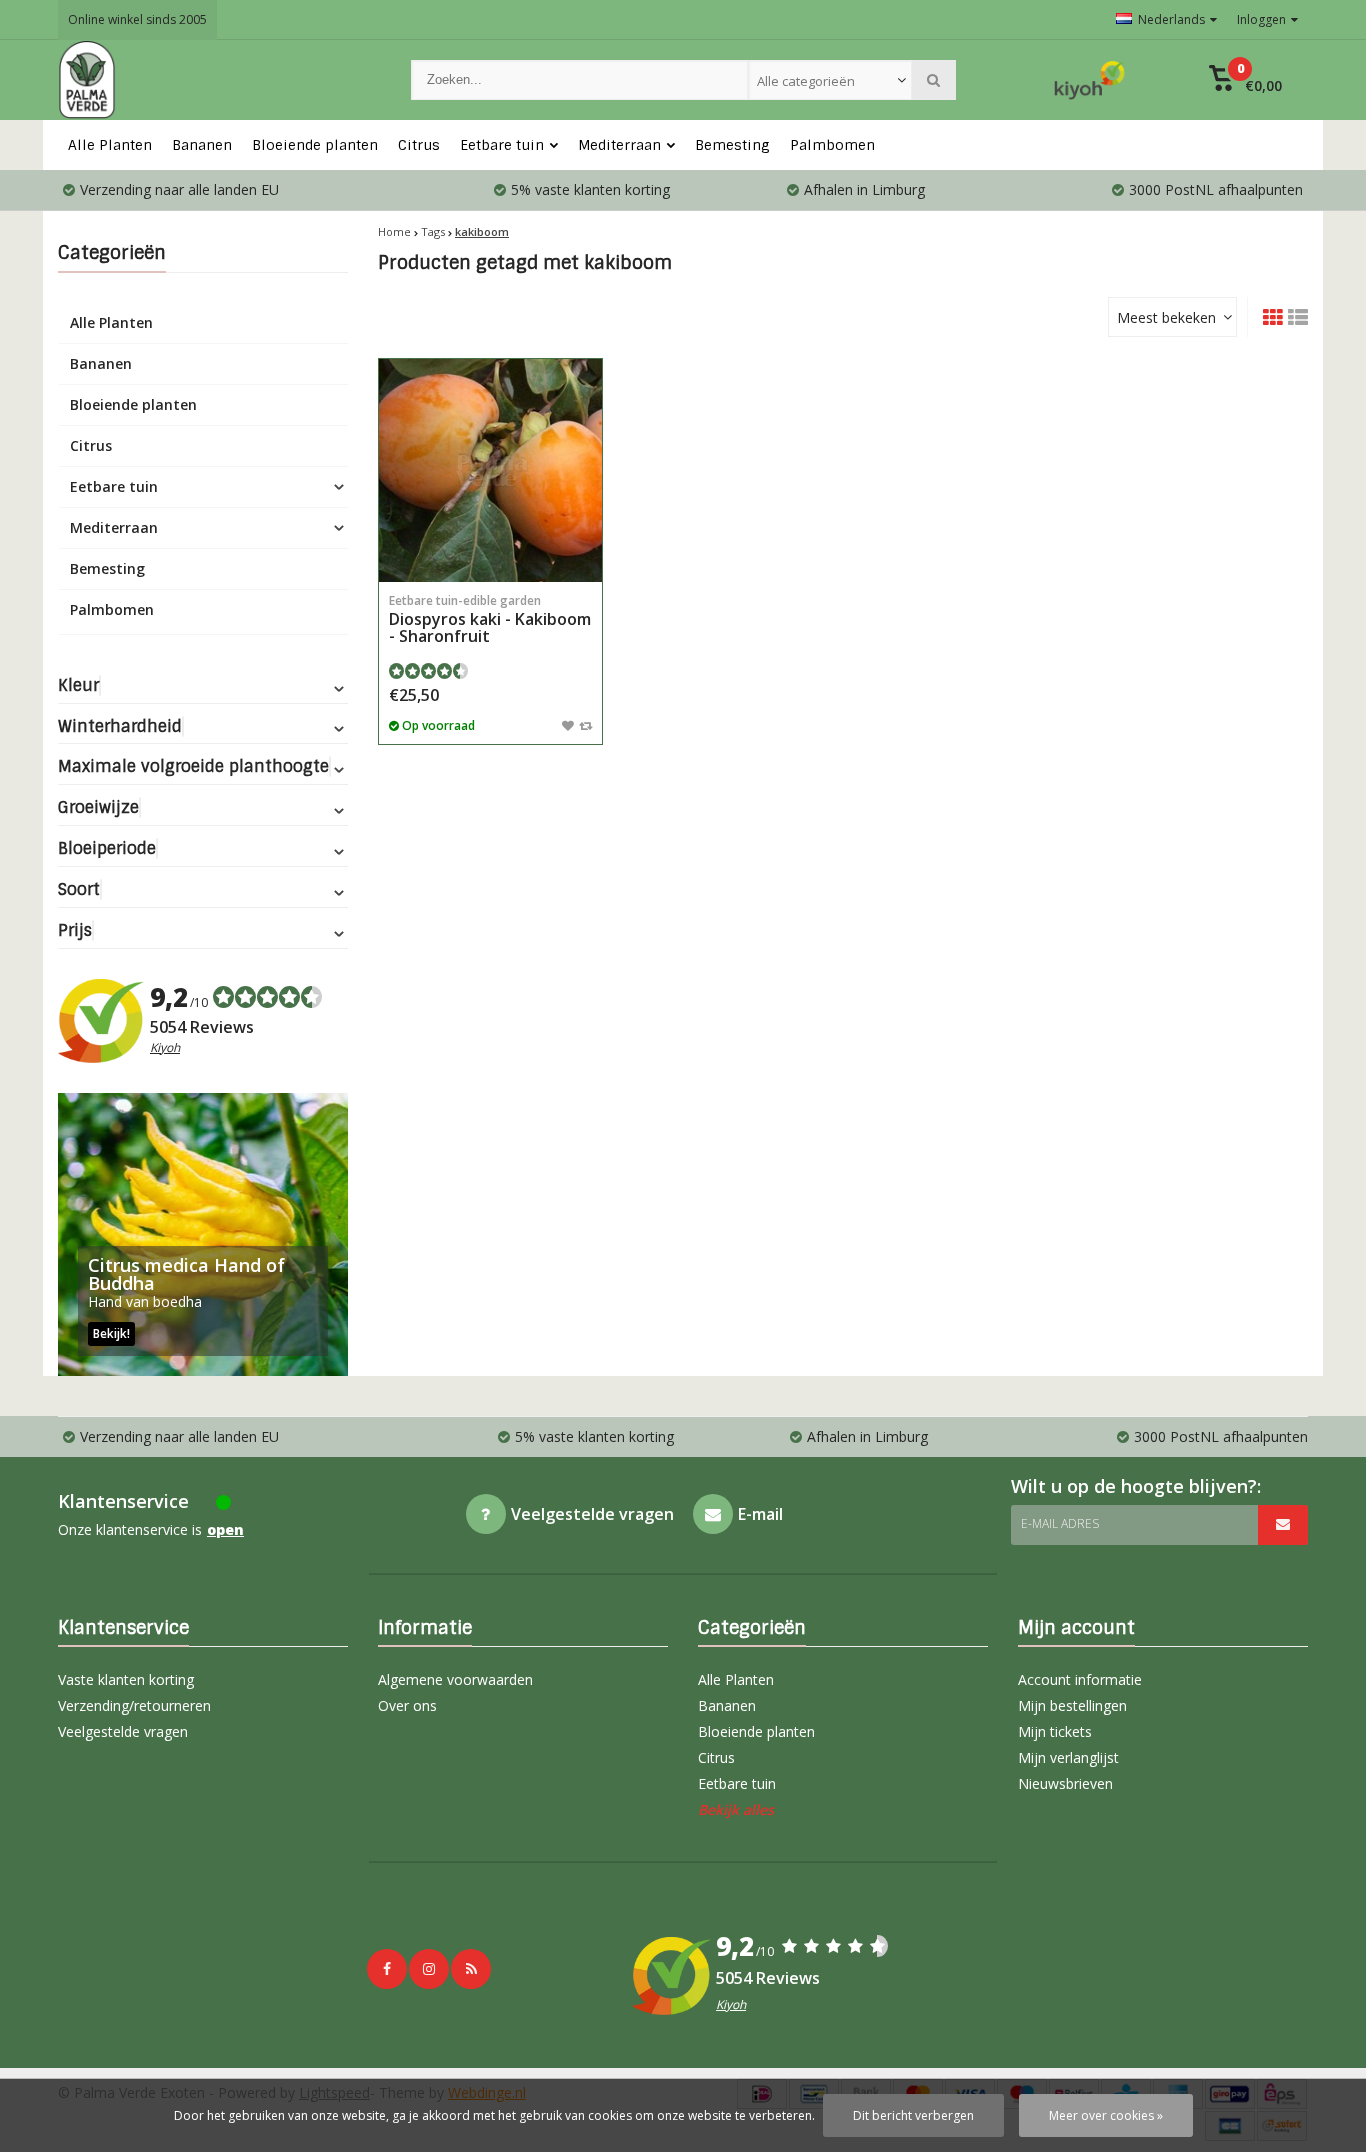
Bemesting (732, 145)
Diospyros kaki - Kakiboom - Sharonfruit (490, 619)
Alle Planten (110, 145)
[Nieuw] (471, 1969)
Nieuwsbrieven (1065, 1783)
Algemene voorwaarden (455, 1679)
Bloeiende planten (315, 145)
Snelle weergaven (491, 552)
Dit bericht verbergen (913, 2115)
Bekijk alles (736, 1809)
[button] (1245, 80)
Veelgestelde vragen (123, 1731)
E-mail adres (1060, 1523)
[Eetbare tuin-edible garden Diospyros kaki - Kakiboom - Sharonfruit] (490, 470)
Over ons (407, 1705)
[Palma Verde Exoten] (214, 80)
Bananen (202, 145)
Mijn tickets (1055, 1731)
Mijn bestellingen (1072, 1705)
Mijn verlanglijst (1068, 1757)
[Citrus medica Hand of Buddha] (203, 1234)
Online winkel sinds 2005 (137, 19)
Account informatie (1080, 1679)
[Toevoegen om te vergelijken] (585, 725)
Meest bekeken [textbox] (1166, 317)
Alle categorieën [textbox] (806, 81)
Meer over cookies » (1106, 2115)
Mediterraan (619, 145)
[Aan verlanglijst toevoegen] (568, 725)
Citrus (419, 145)
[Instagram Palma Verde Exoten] (429, 1969)
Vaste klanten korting (126, 1679)
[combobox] (830, 80)
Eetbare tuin (502, 145)
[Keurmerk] (1090, 80)
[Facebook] (387, 1969)
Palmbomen (832, 145)
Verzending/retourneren (134, 1705)
